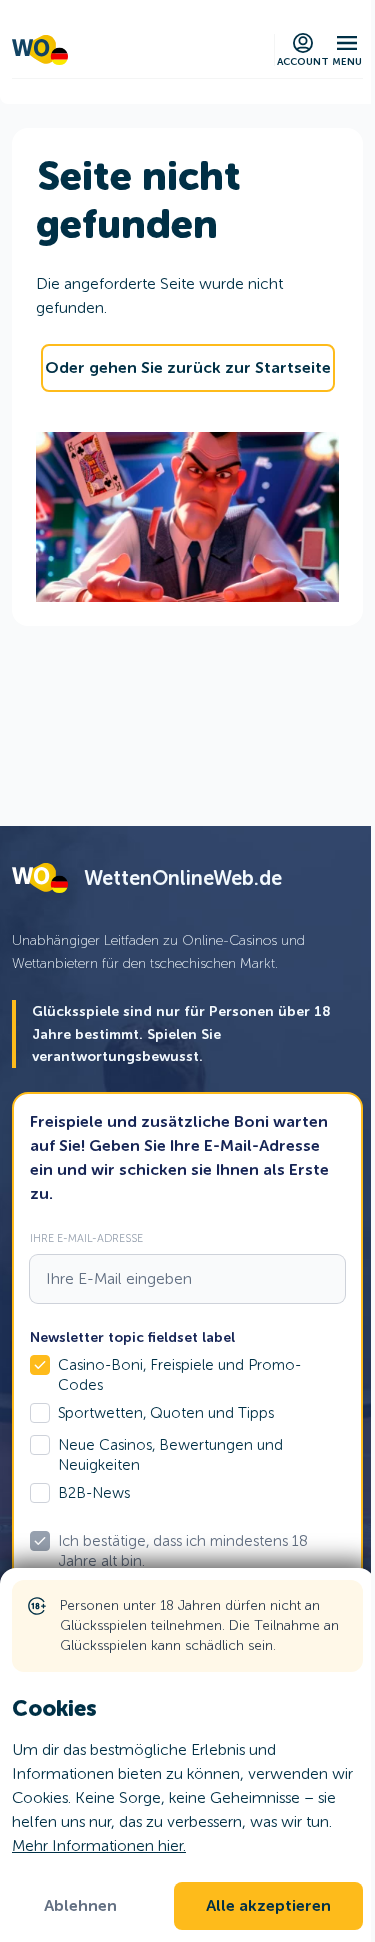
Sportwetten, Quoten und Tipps (166, 1413)
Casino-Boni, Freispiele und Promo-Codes (179, 1375)
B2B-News (94, 1493)
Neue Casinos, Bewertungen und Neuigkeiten (170, 1455)
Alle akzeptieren (268, 1906)
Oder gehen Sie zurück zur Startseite (188, 368)
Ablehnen (80, 1906)
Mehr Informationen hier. (99, 1845)
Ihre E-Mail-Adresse (86, 1238)
